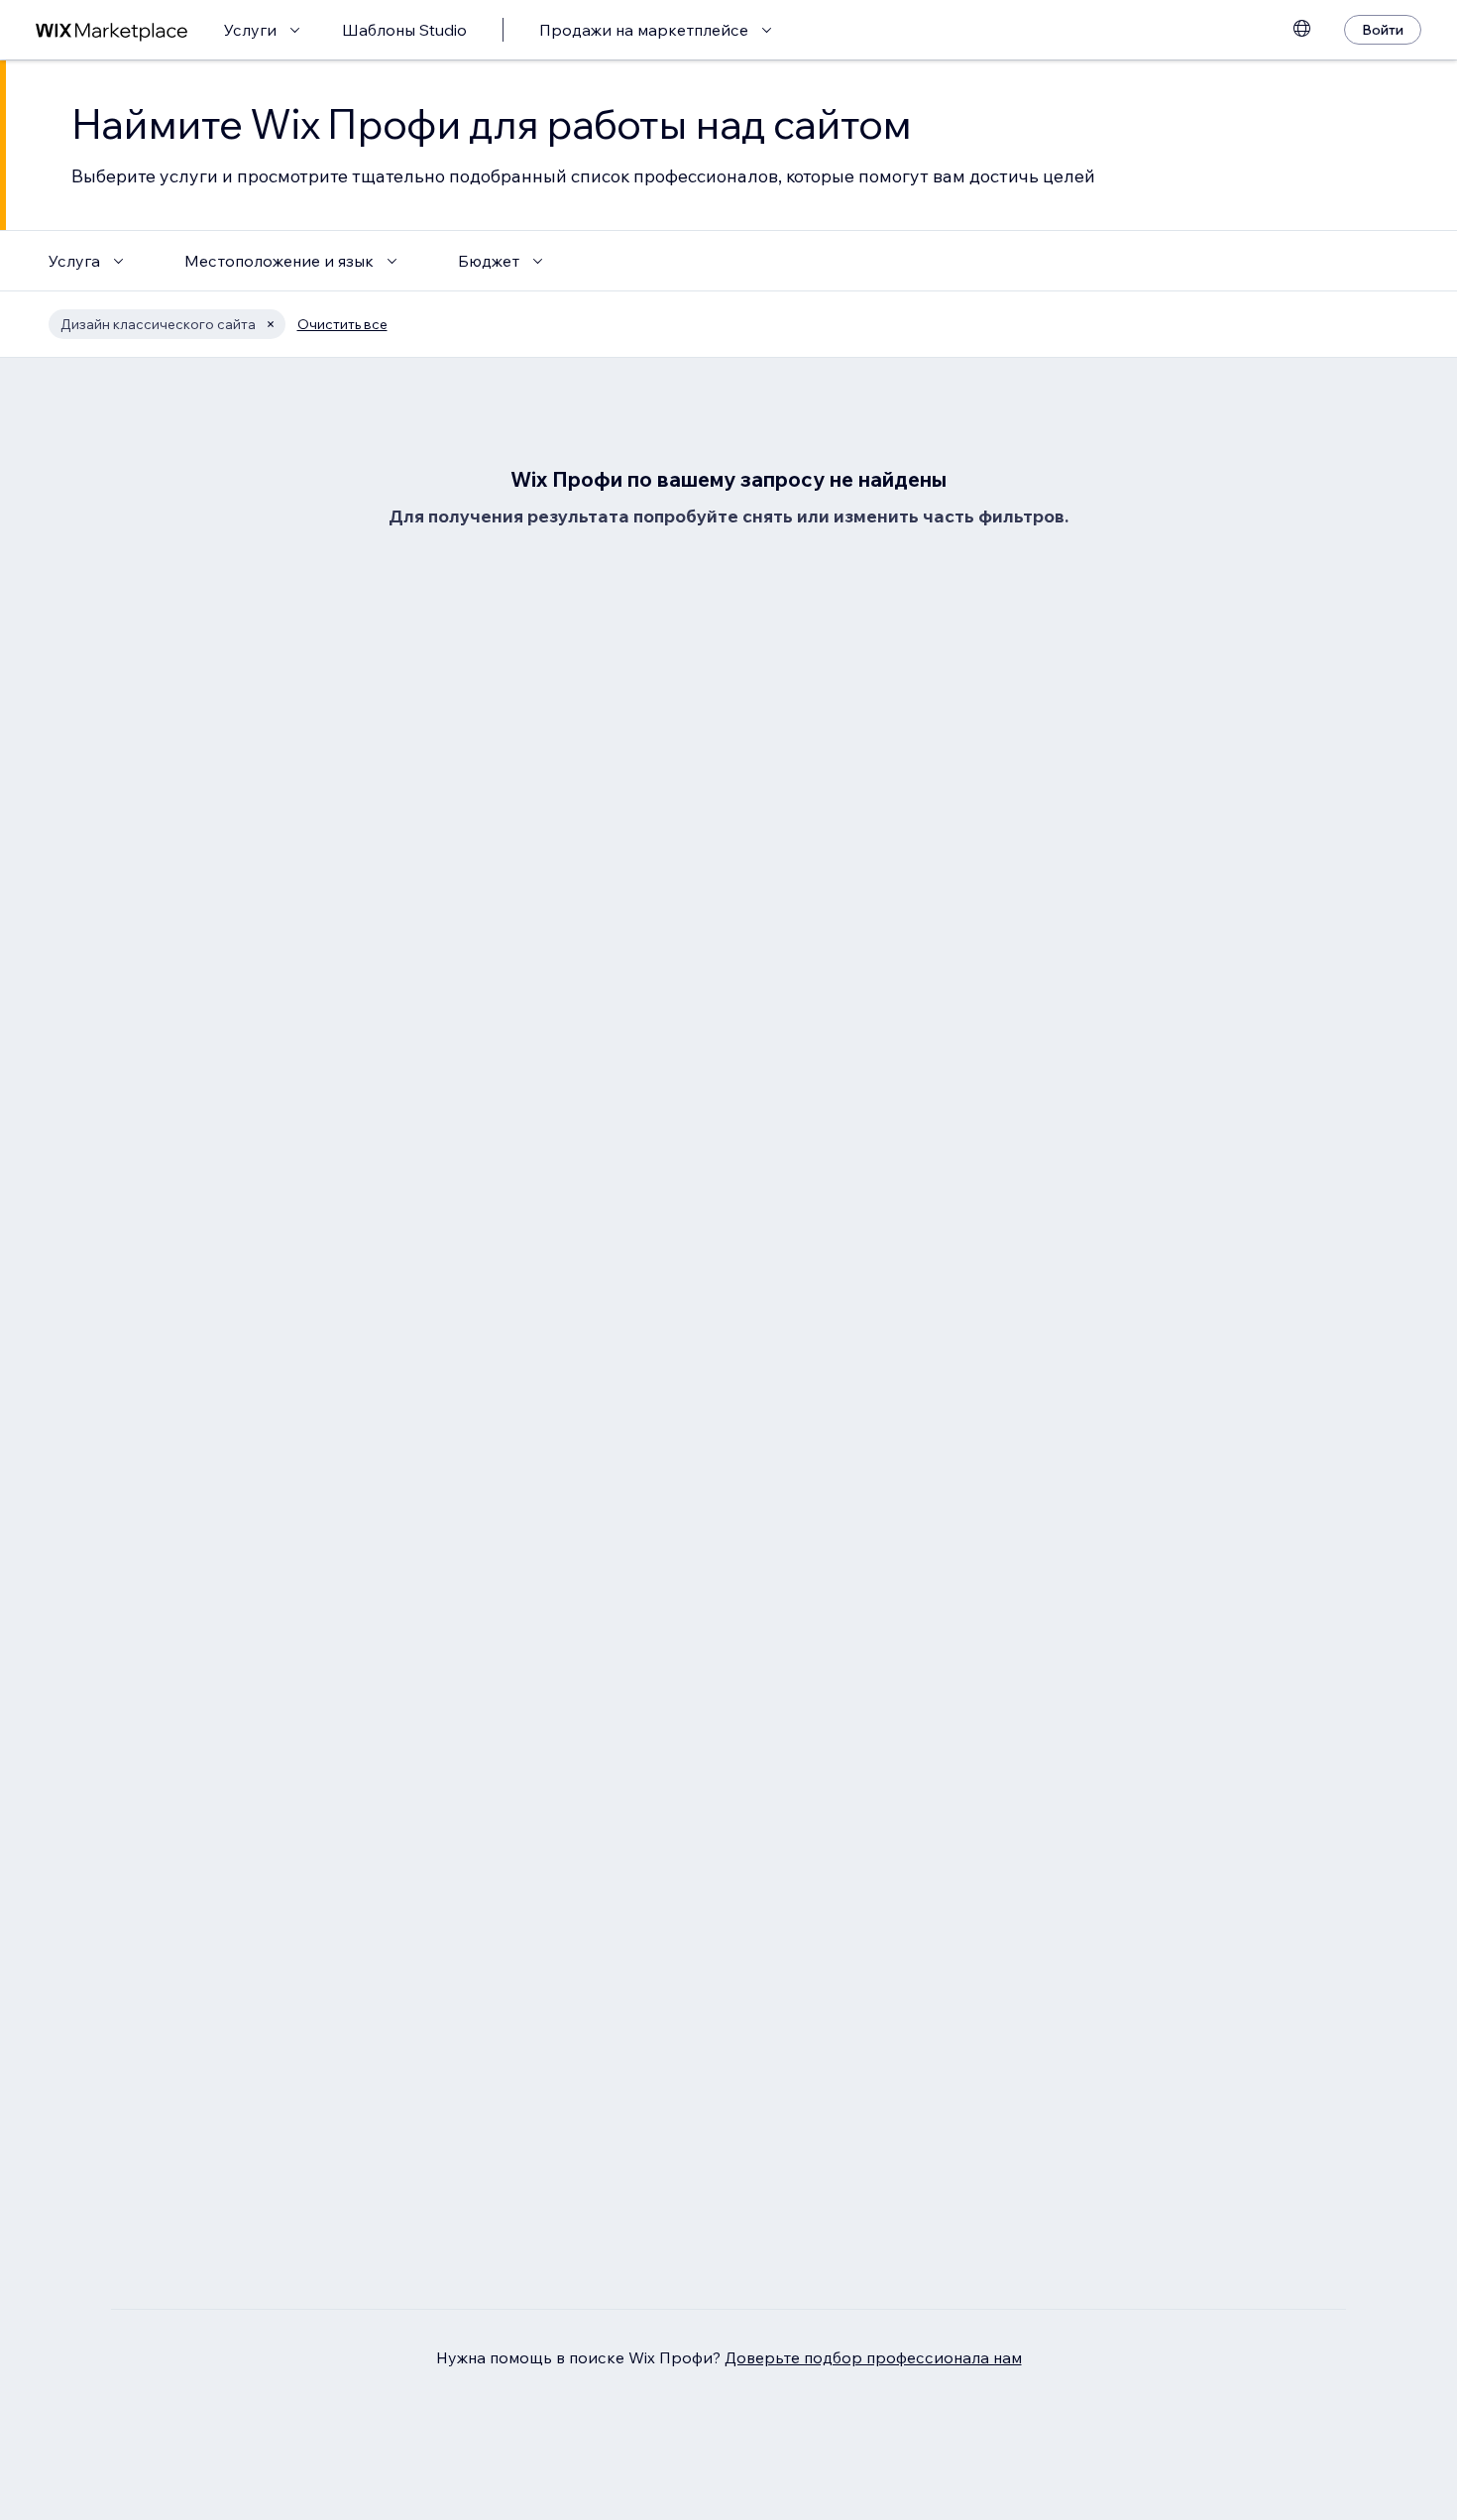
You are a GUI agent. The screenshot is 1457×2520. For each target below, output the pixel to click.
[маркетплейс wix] (112, 30)
